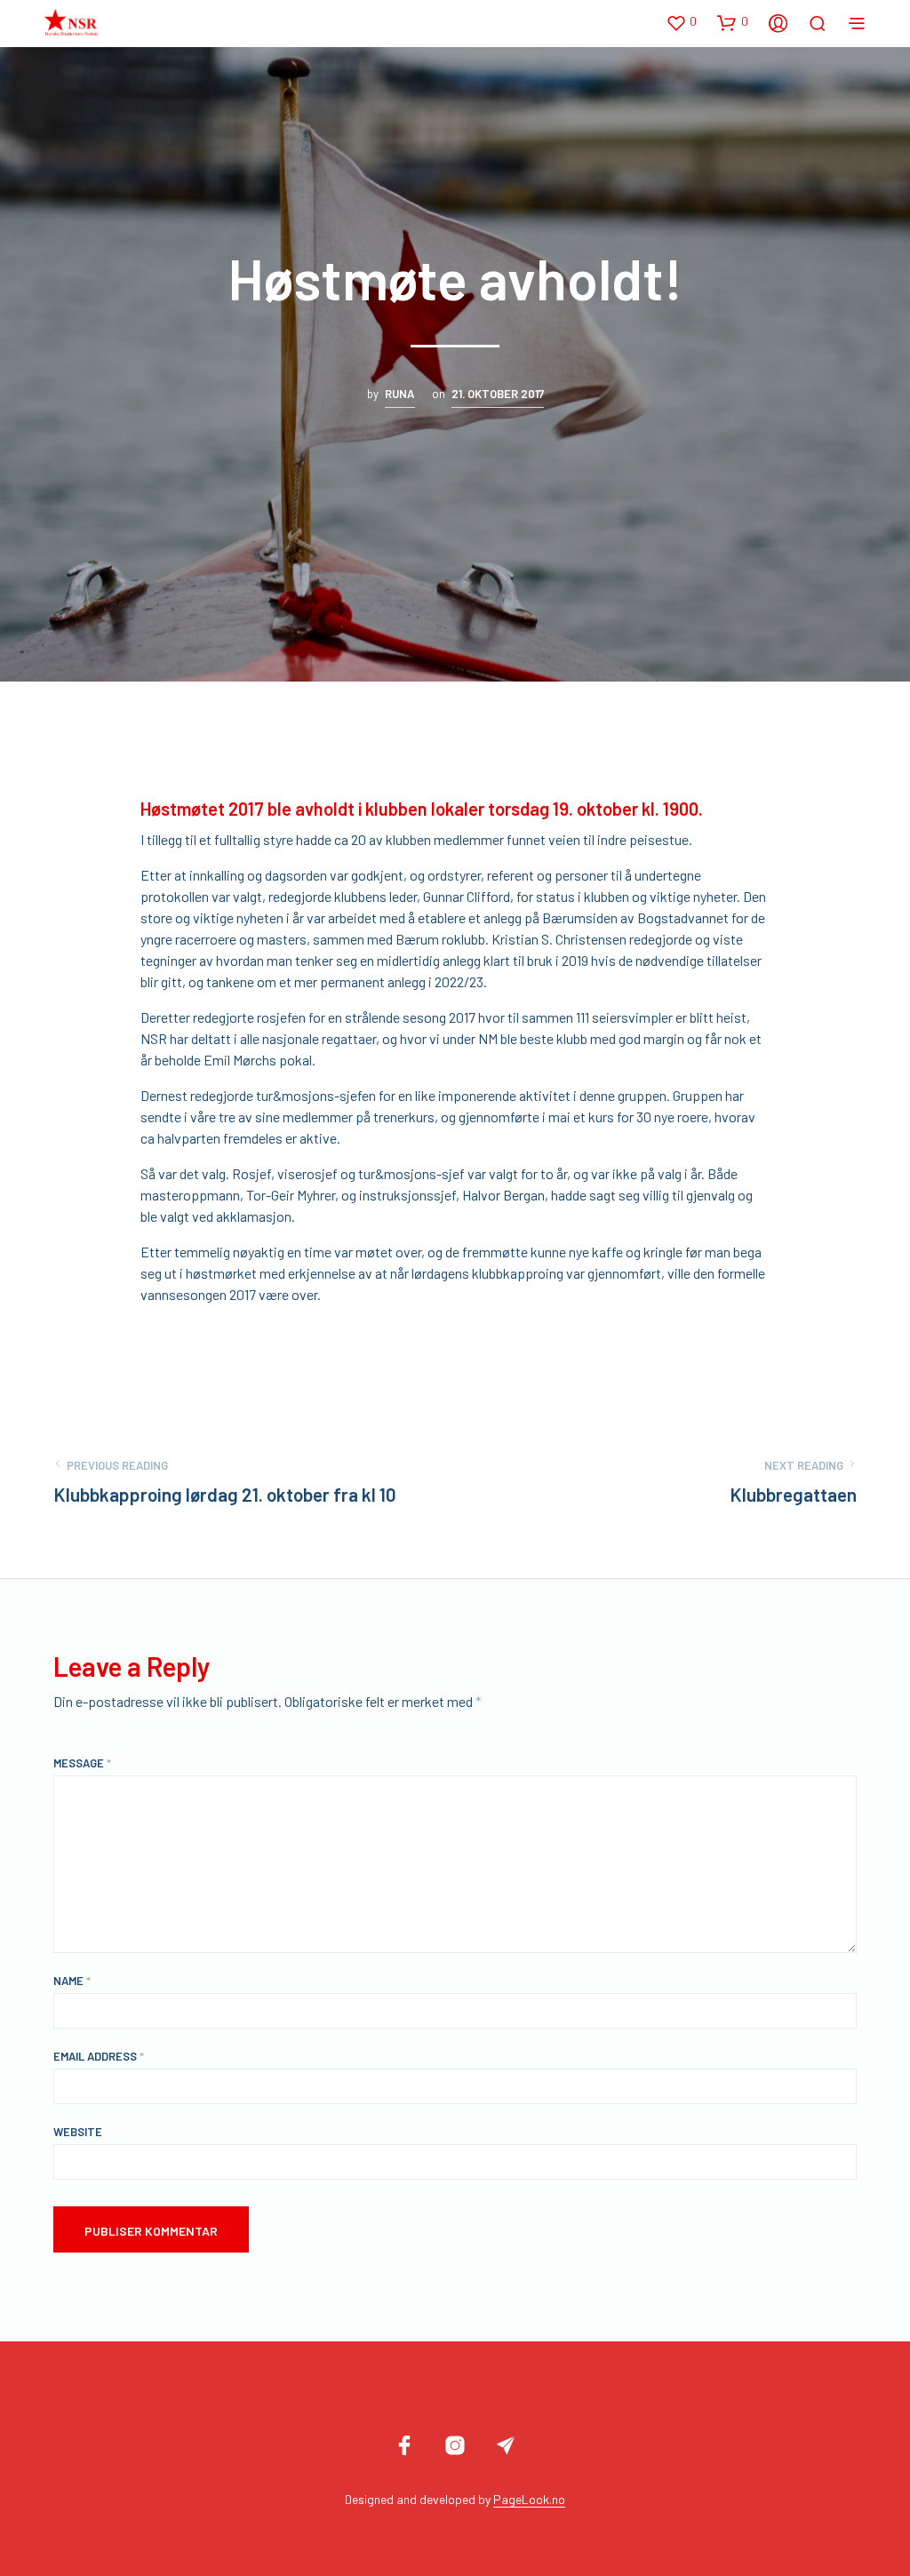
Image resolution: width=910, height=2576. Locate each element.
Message (82, 1763)
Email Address (99, 2056)
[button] (681, 22)
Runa (400, 394)
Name (72, 1981)
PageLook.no (529, 2500)
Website (78, 2132)
